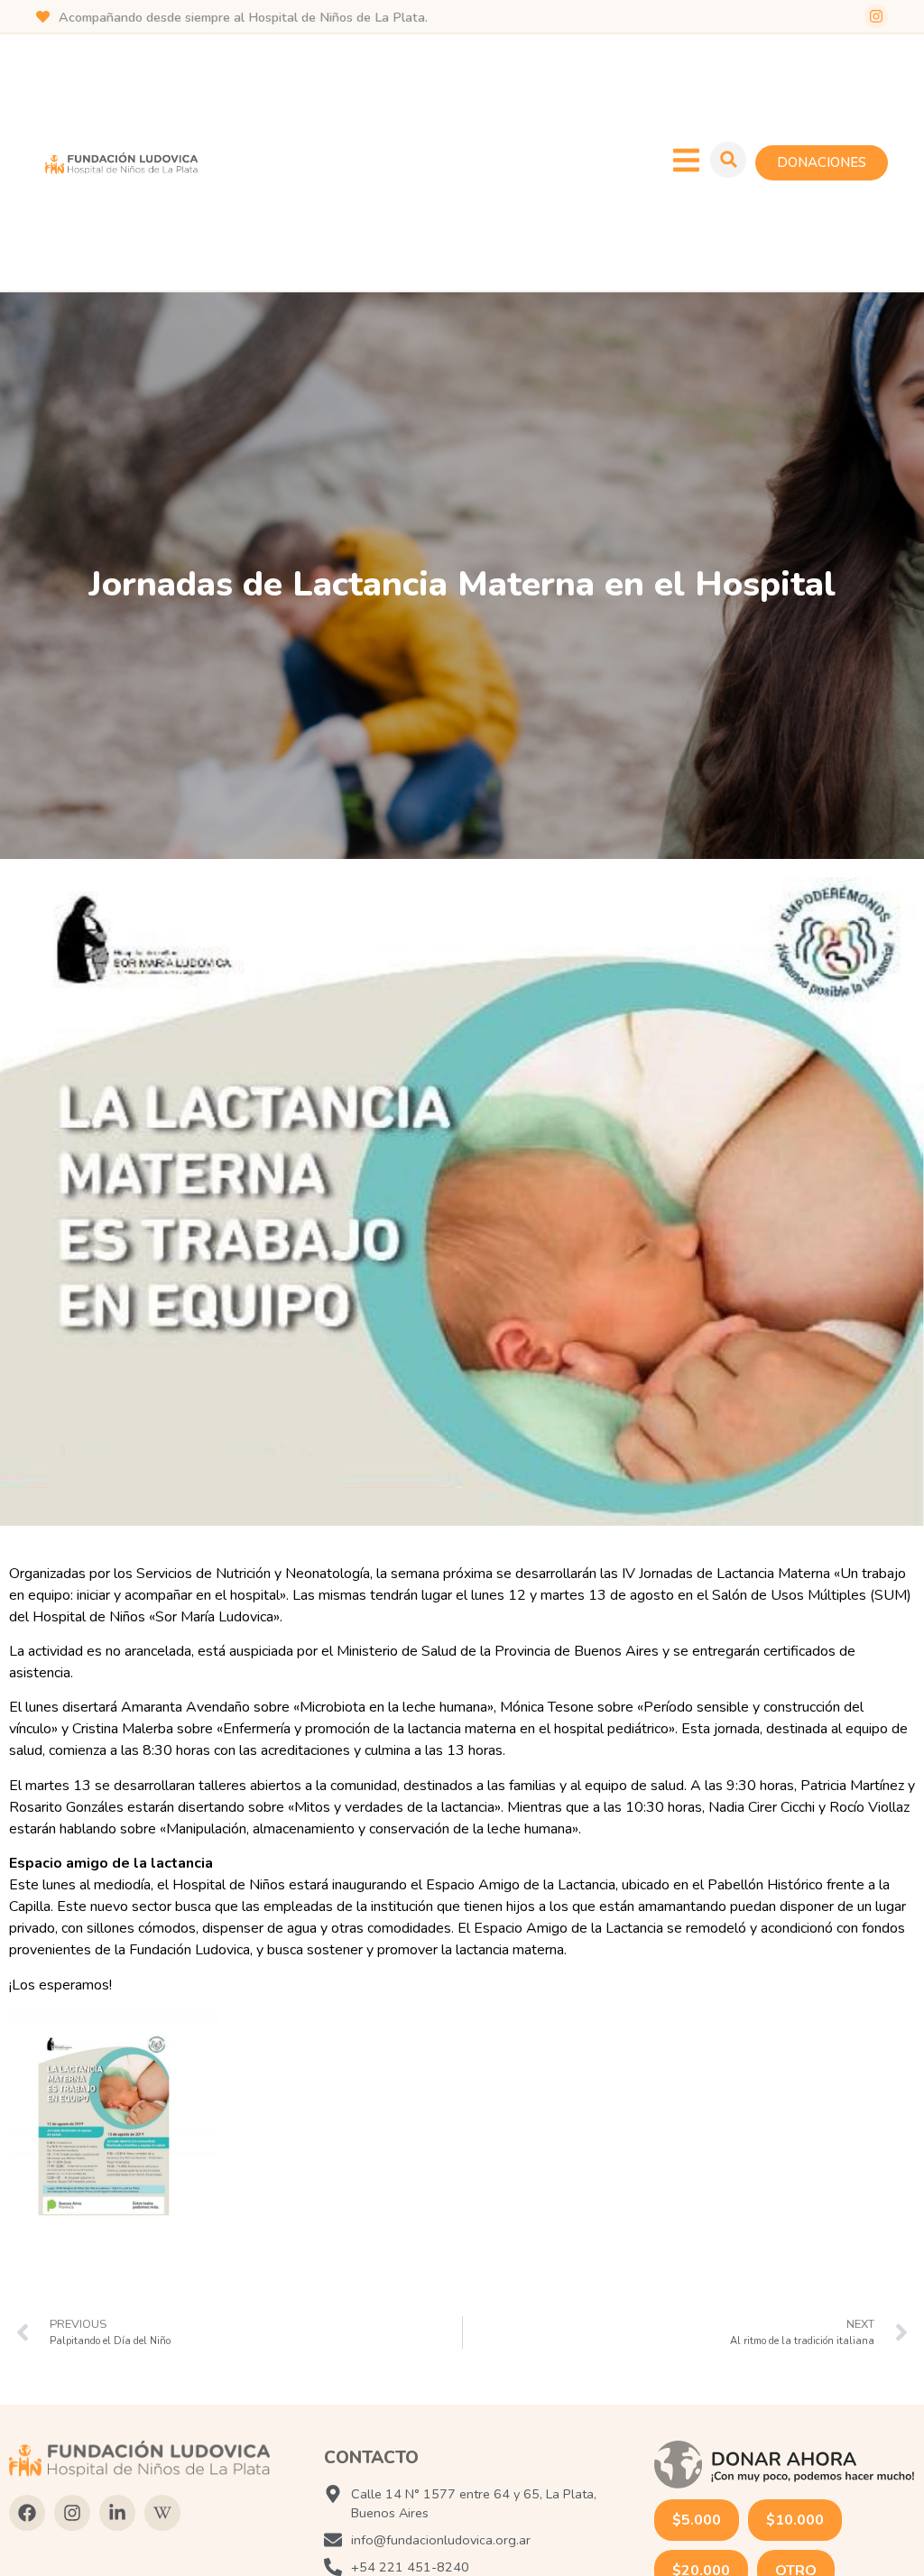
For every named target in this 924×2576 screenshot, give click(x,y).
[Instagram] (876, 16)
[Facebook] (27, 2513)
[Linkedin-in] (117, 2513)
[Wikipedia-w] (162, 2513)
